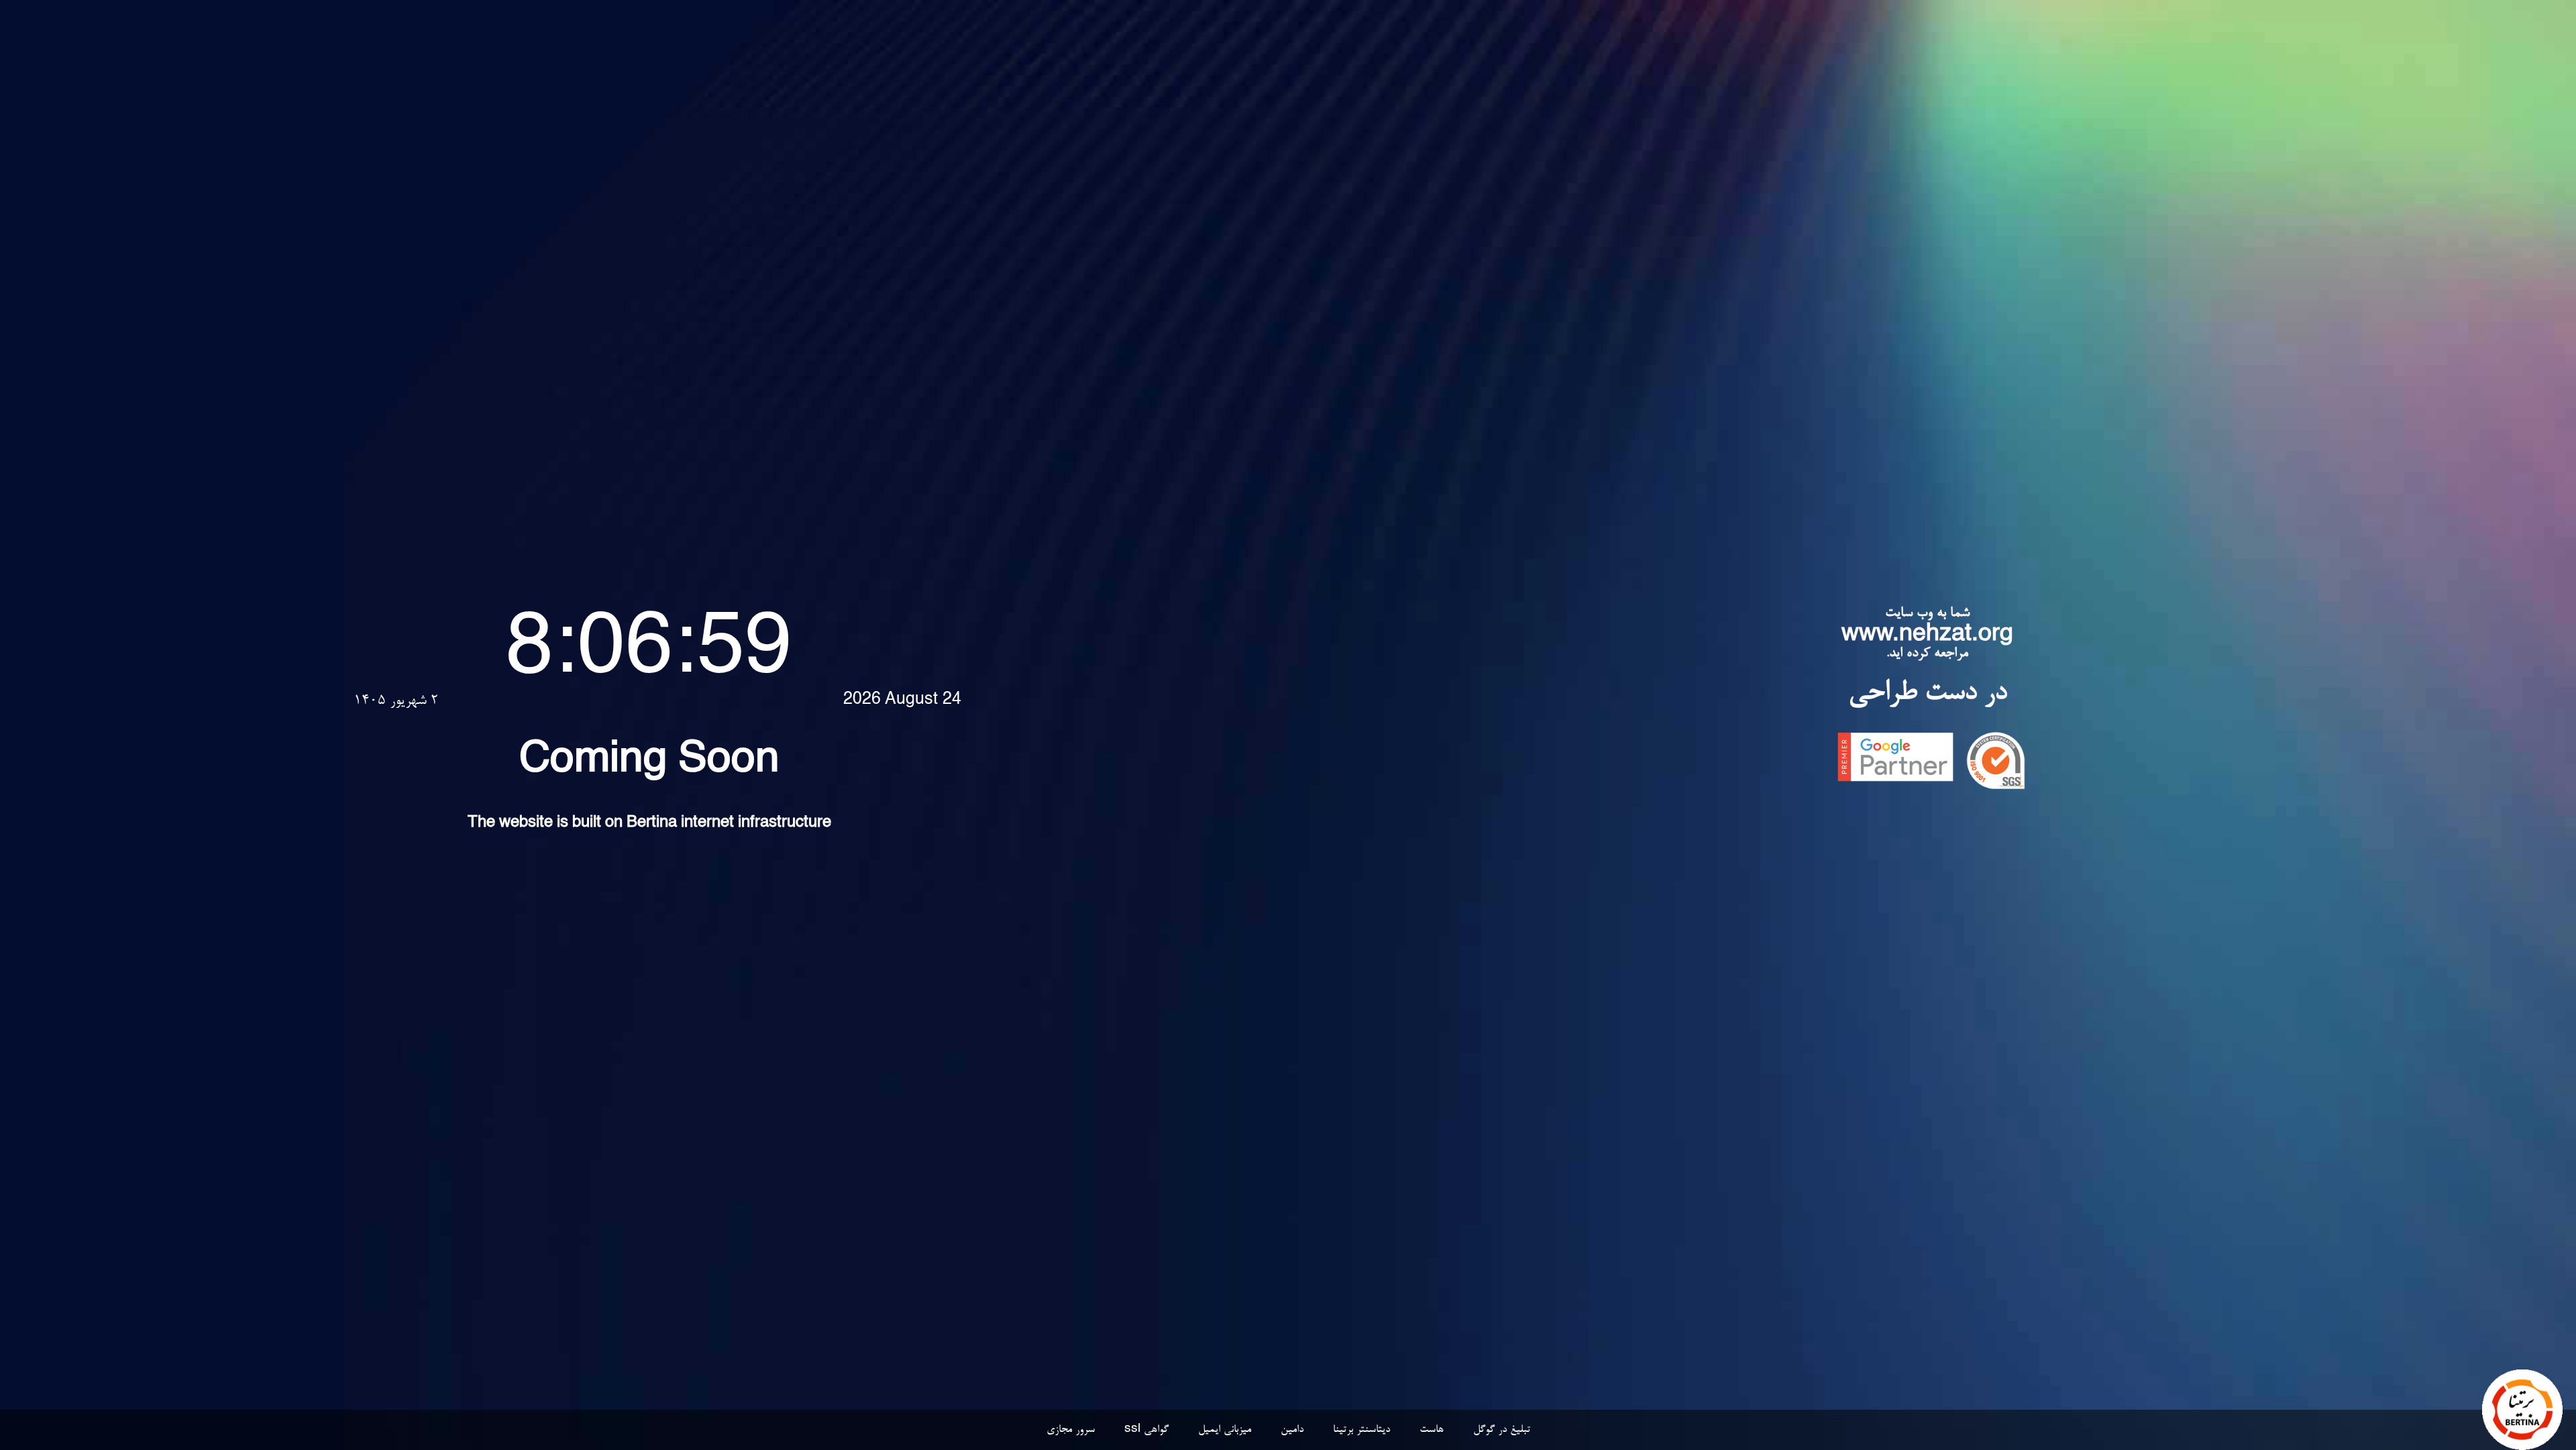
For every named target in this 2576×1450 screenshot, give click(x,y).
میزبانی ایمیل (1225, 1430)
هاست (1432, 1430)
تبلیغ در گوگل (1502, 1430)
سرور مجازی (1071, 1430)
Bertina (652, 824)
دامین (1292, 1430)
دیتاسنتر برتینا (1361, 1430)
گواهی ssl (1146, 1430)
